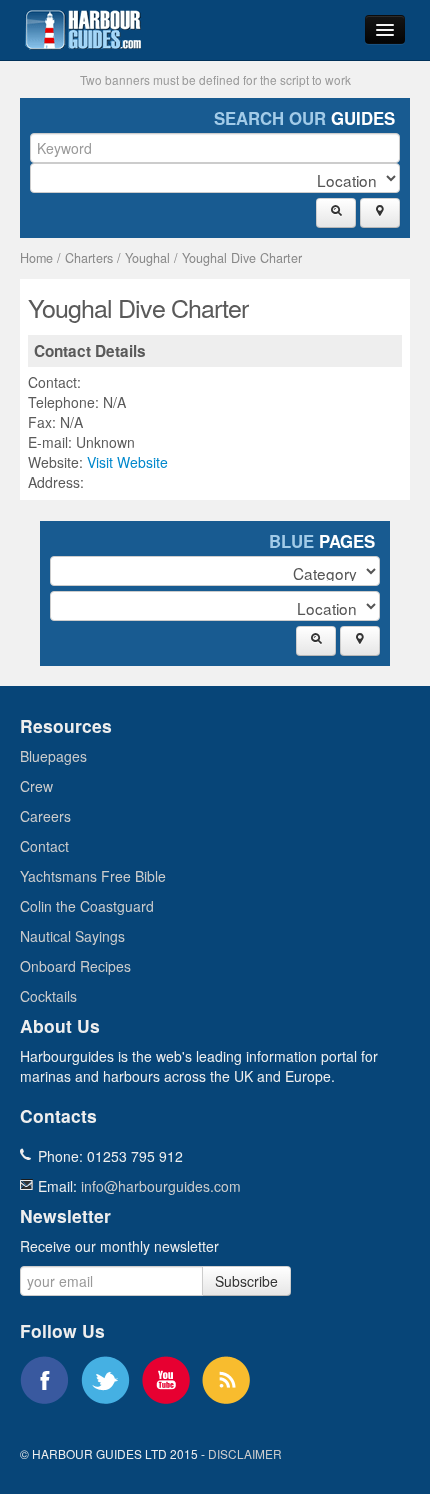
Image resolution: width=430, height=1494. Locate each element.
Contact (44, 846)
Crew (36, 786)
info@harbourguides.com (161, 1186)
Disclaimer (245, 1453)
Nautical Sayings (72, 936)
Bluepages (53, 756)
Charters (89, 258)
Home (36, 258)
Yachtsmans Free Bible (93, 876)
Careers (45, 816)
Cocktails (48, 996)
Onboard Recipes (75, 966)
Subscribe (246, 1281)
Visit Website (127, 462)
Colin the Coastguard (87, 906)
